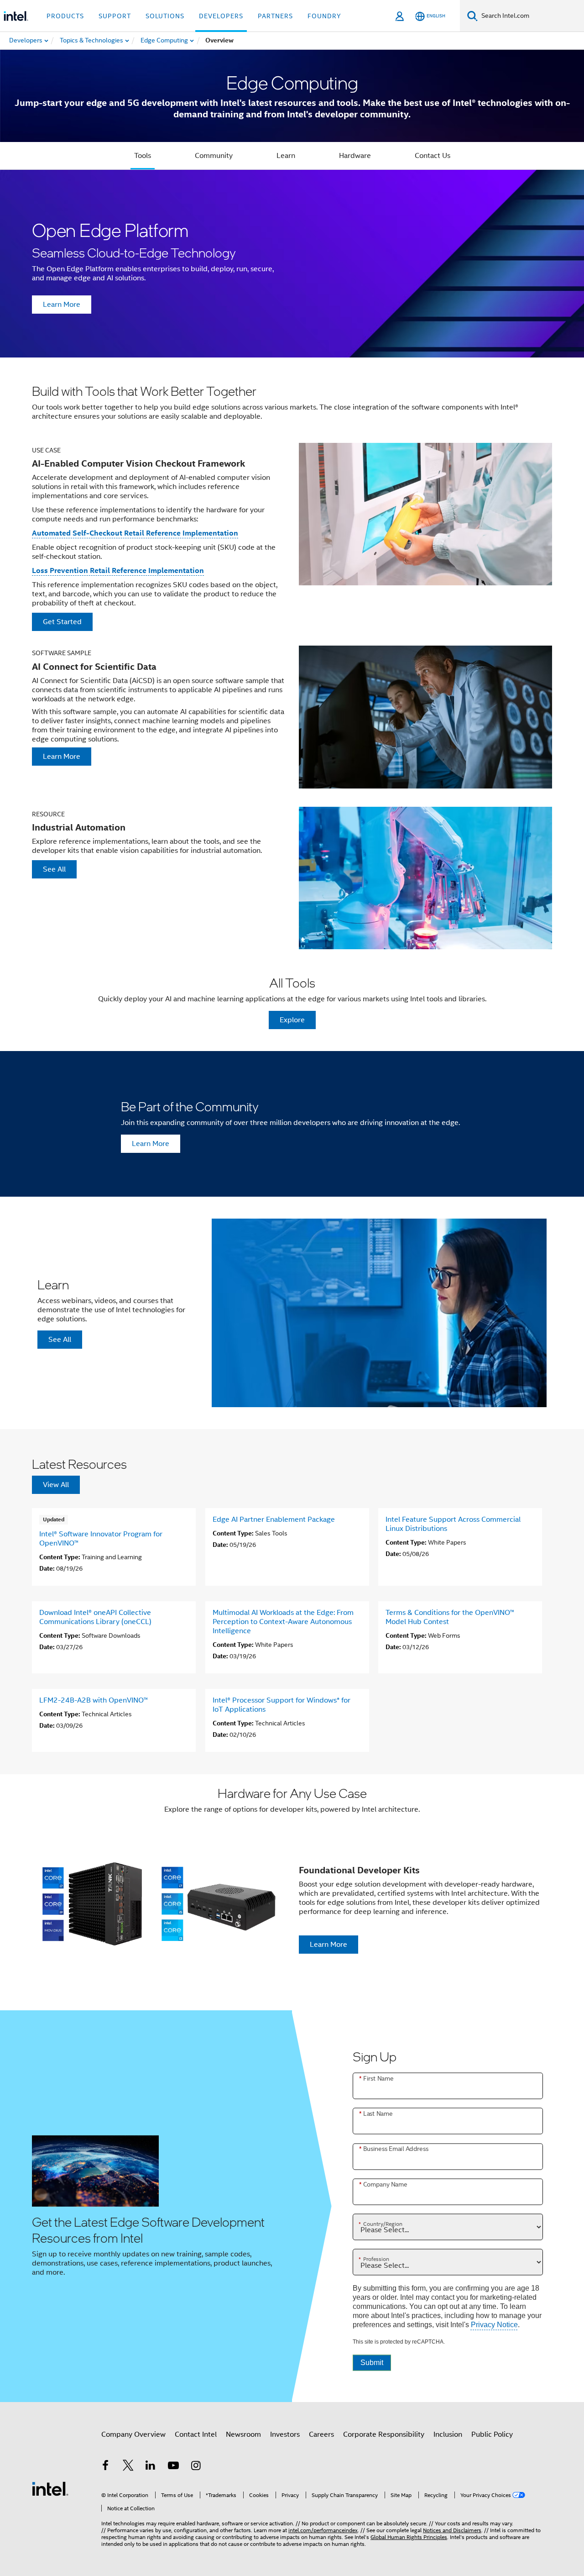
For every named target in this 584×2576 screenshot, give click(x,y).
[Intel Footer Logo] (50, 2488)
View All (56, 1485)
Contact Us (433, 156)
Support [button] (115, 16)
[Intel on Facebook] (105, 2467)
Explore (292, 1020)
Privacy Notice (494, 2325)
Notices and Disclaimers (452, 2530)
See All (54, 869)
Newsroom (243, 2434)
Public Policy (492, 2434)
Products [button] (65, 16)
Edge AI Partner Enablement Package (274, 1519)
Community (214, 156)
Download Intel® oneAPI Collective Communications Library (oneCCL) (95, 1617)
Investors (285, 2434)
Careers (321, 2434)
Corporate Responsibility (384, 2434)
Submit (372, 2363)
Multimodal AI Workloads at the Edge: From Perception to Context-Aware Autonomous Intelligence (283, 1622)
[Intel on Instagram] (196, 2467)
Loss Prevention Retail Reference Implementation (118, 570)
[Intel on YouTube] (173, 2467)
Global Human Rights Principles (409, 2537)
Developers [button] (221, 16)
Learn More (62, 305)
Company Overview (133, 2434)
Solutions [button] (165, 16)
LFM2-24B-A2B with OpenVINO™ (94, 1700)
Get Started (62, 622)
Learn (286, 156)
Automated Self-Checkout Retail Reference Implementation (135, 533)
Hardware (355, 156)
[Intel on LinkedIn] (151, 2467)
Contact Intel (196, 2434)
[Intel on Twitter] (128, 2467)
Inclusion (448, 2434)
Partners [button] (275, 16)
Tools (143, 156)
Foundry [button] (324, 16)
